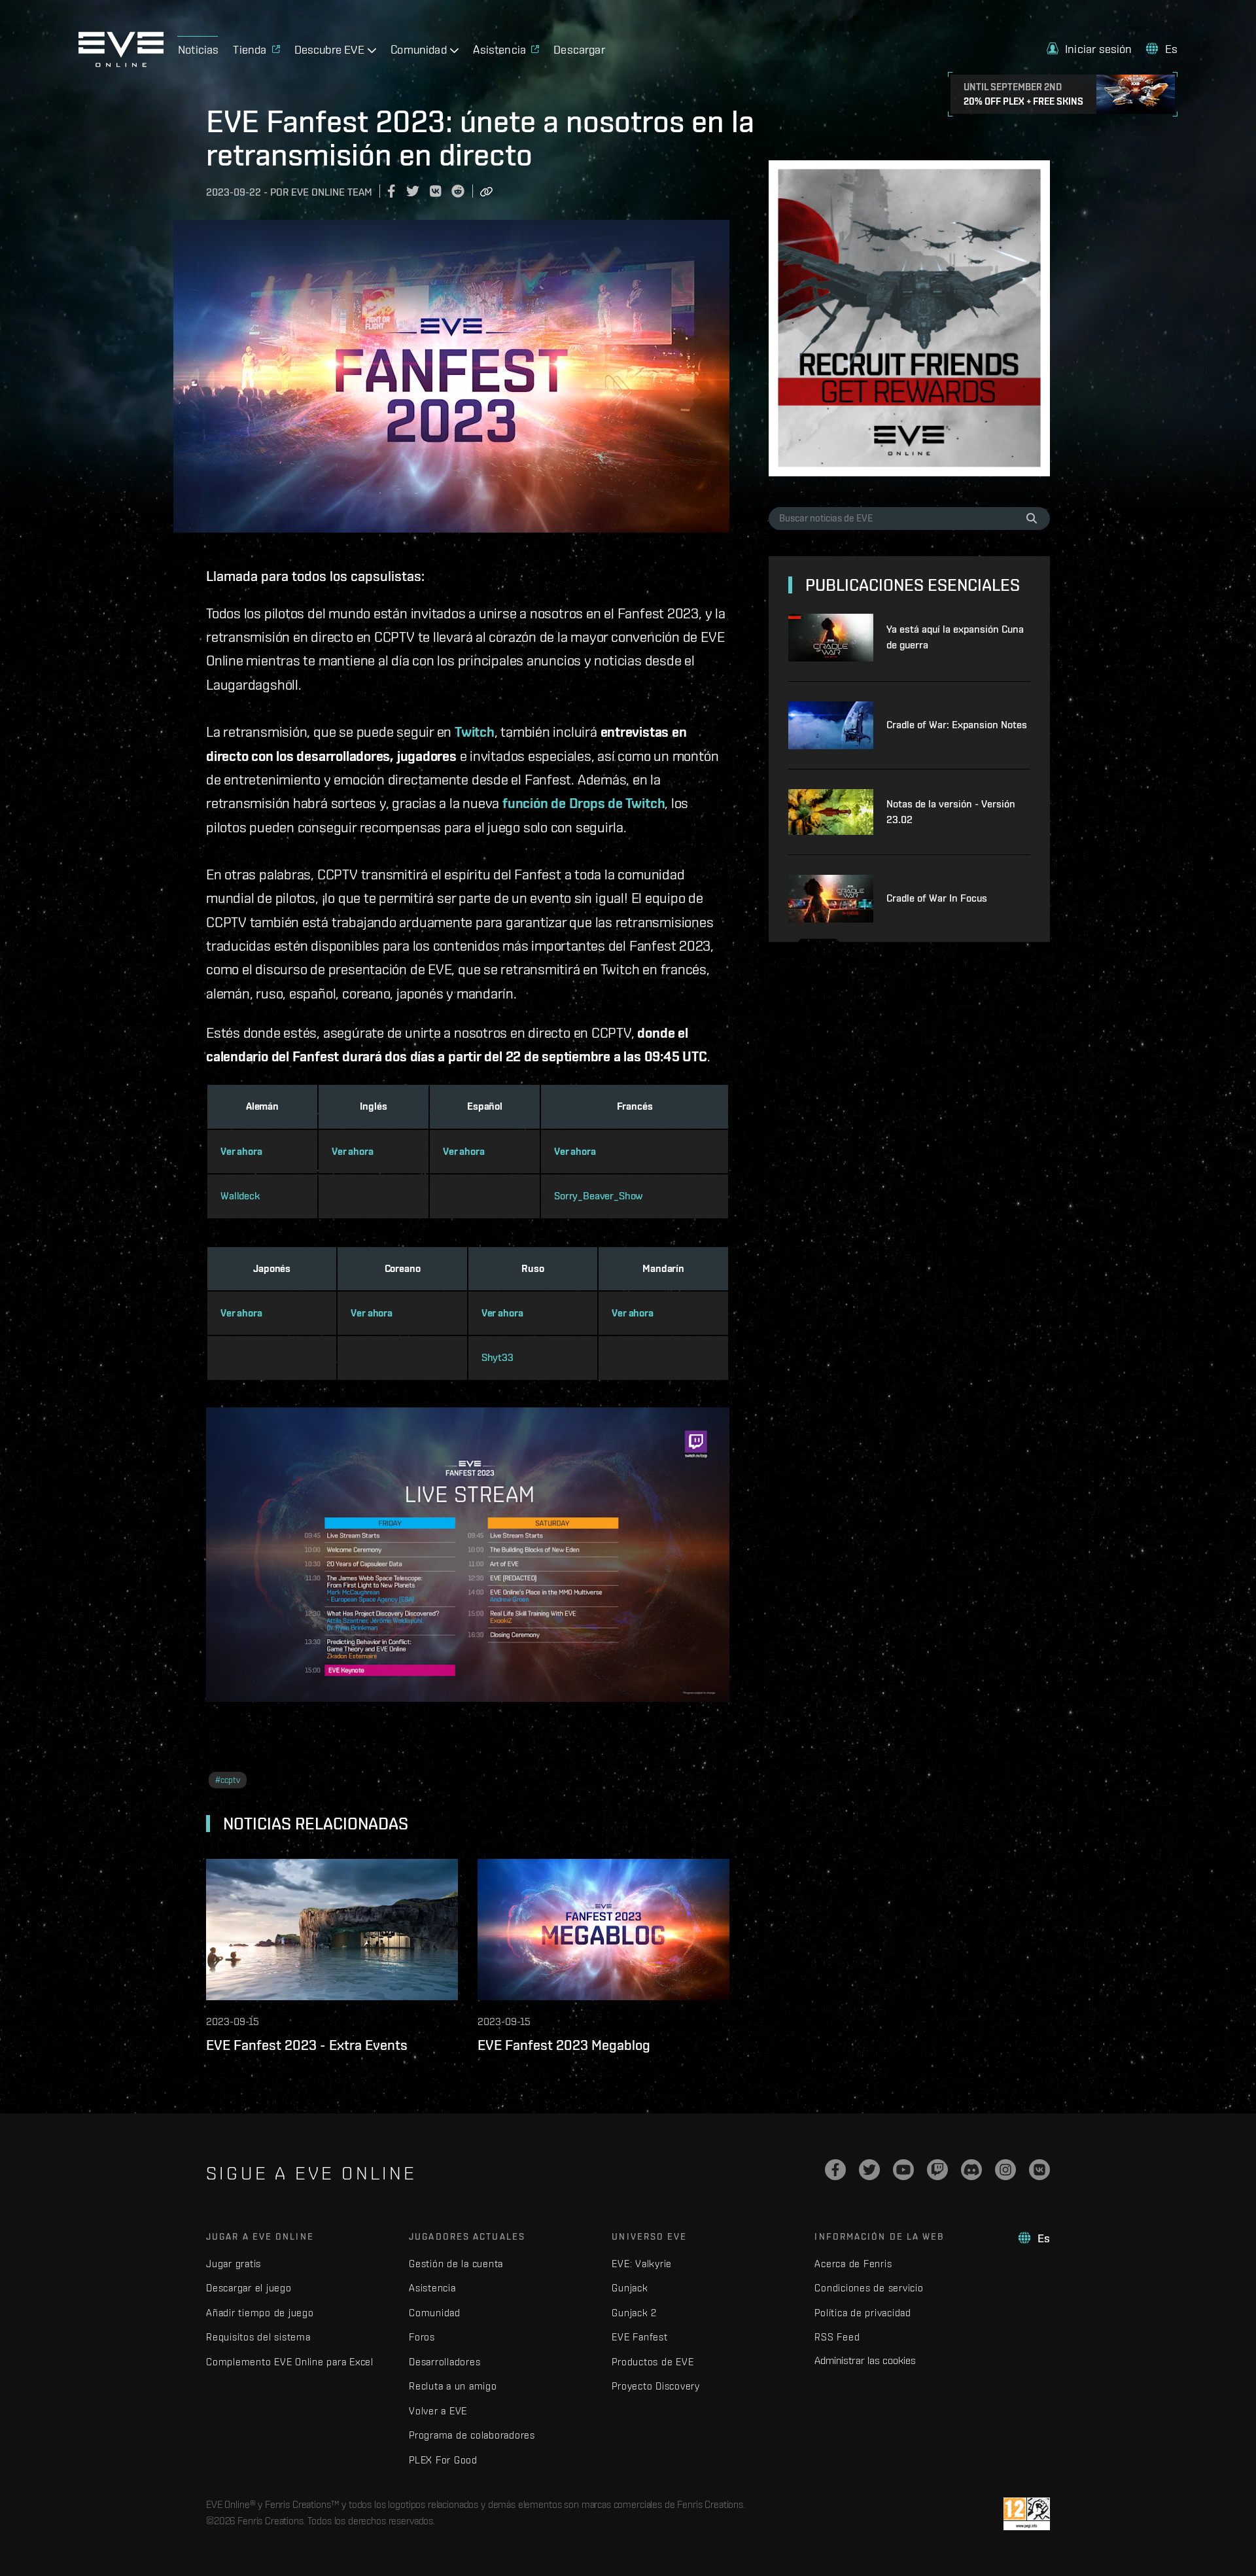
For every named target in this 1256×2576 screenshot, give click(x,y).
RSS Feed (837, 2337)
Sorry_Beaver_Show (599, 1196)
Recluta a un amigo (453, 2386)
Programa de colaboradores (472, 2435)
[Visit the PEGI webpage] (1027, 2514)
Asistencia (432, 2288)
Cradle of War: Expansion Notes (957, 725)
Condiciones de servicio (869, 2288)
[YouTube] (903, 2170)
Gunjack (630, 2288)
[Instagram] (1005, 2170)
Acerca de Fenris (853, 2264)
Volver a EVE (438, 2411)
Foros (422, 2337)
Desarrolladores (445, 2362)
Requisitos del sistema (258, 2337)
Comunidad (435, 2313)
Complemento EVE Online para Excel (290, 2362)
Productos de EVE (653, 2362)
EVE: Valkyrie (642, 2264)
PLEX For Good (443, 2460)
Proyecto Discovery (656, 2386)
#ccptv (228, 1780)
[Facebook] (835, 2170)
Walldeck (240, 1196)
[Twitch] (937, 2170)
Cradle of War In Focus (937, 898)
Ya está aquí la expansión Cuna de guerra (955, 637)
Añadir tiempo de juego (260, 2313)
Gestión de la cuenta (456, 2264)
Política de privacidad (863, 2313)
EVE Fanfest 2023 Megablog (564, 2045)
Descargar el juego (249, 2288)
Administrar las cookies (865, 2360)
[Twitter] (869, 2170)
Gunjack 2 (634, 2313)
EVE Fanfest (639, 2337)
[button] (1090, 49)
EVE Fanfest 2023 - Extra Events (307, 2045)
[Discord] (971, 2170)
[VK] (1039, 2170)
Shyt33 (497, 1357)
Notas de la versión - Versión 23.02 (951, 812)
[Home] (121, 63)
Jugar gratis (234, 2264)
